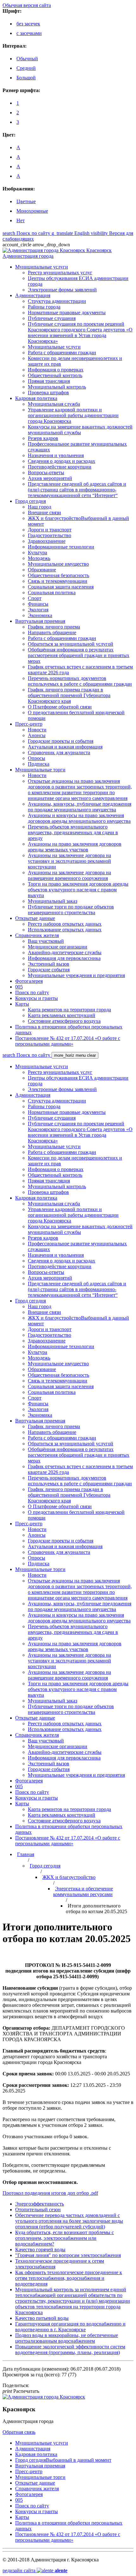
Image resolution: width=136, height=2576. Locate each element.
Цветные (26, 201)
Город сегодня (45, 1866)
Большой (26, 78)
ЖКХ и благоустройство (69, 1877)
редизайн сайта (35, 2570)
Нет (21, 220)
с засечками (29, 33)
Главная (26, 1854)
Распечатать (21, 2391)
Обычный (27, 59)
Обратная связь (19, 2432)
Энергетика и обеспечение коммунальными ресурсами (83, 1891)
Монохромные (32, 211)
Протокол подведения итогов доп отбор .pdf (50, 2193)
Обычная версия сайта (27, 5)
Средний (26, 68)
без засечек (28, 24)
